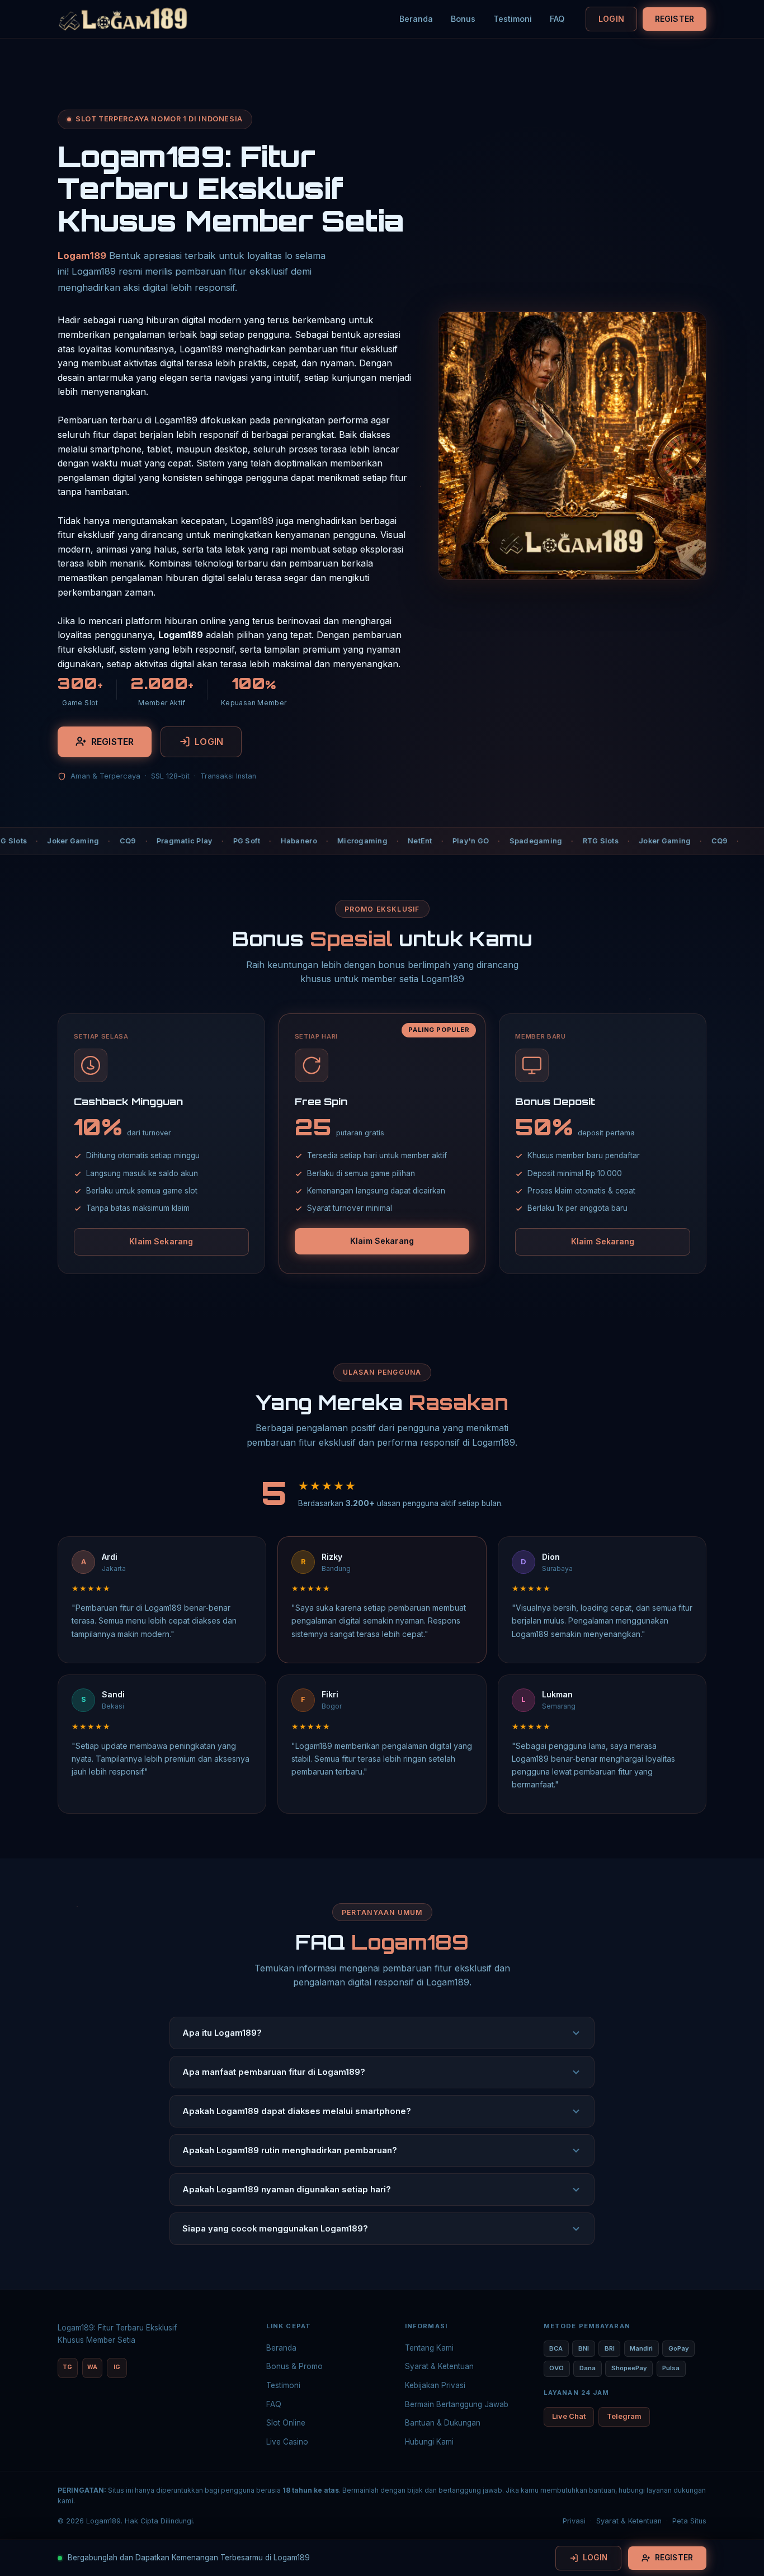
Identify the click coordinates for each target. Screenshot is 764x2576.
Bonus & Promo (294, 2366)
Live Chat (569, 2416)
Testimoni (513, 19)
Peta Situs (689, 2521)
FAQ (557, 19)
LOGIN (611, 19)
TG (67, 2367)
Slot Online (286, 2423)
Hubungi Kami (429, 2442)
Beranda (416, 19)
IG (117, 2367)
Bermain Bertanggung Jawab (457, 2404)
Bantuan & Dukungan (443, 2423)
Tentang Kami (429, 2348)
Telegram (624, 2416)
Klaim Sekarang (161, 1241)
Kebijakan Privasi (435, 2385)
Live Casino (287, 2442)
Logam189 (82, 256)
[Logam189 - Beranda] (123, 19)
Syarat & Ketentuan (439, 2366)
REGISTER (675, 19)
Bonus (463, 19)
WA (92, 2367)
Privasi (574, 2521)
